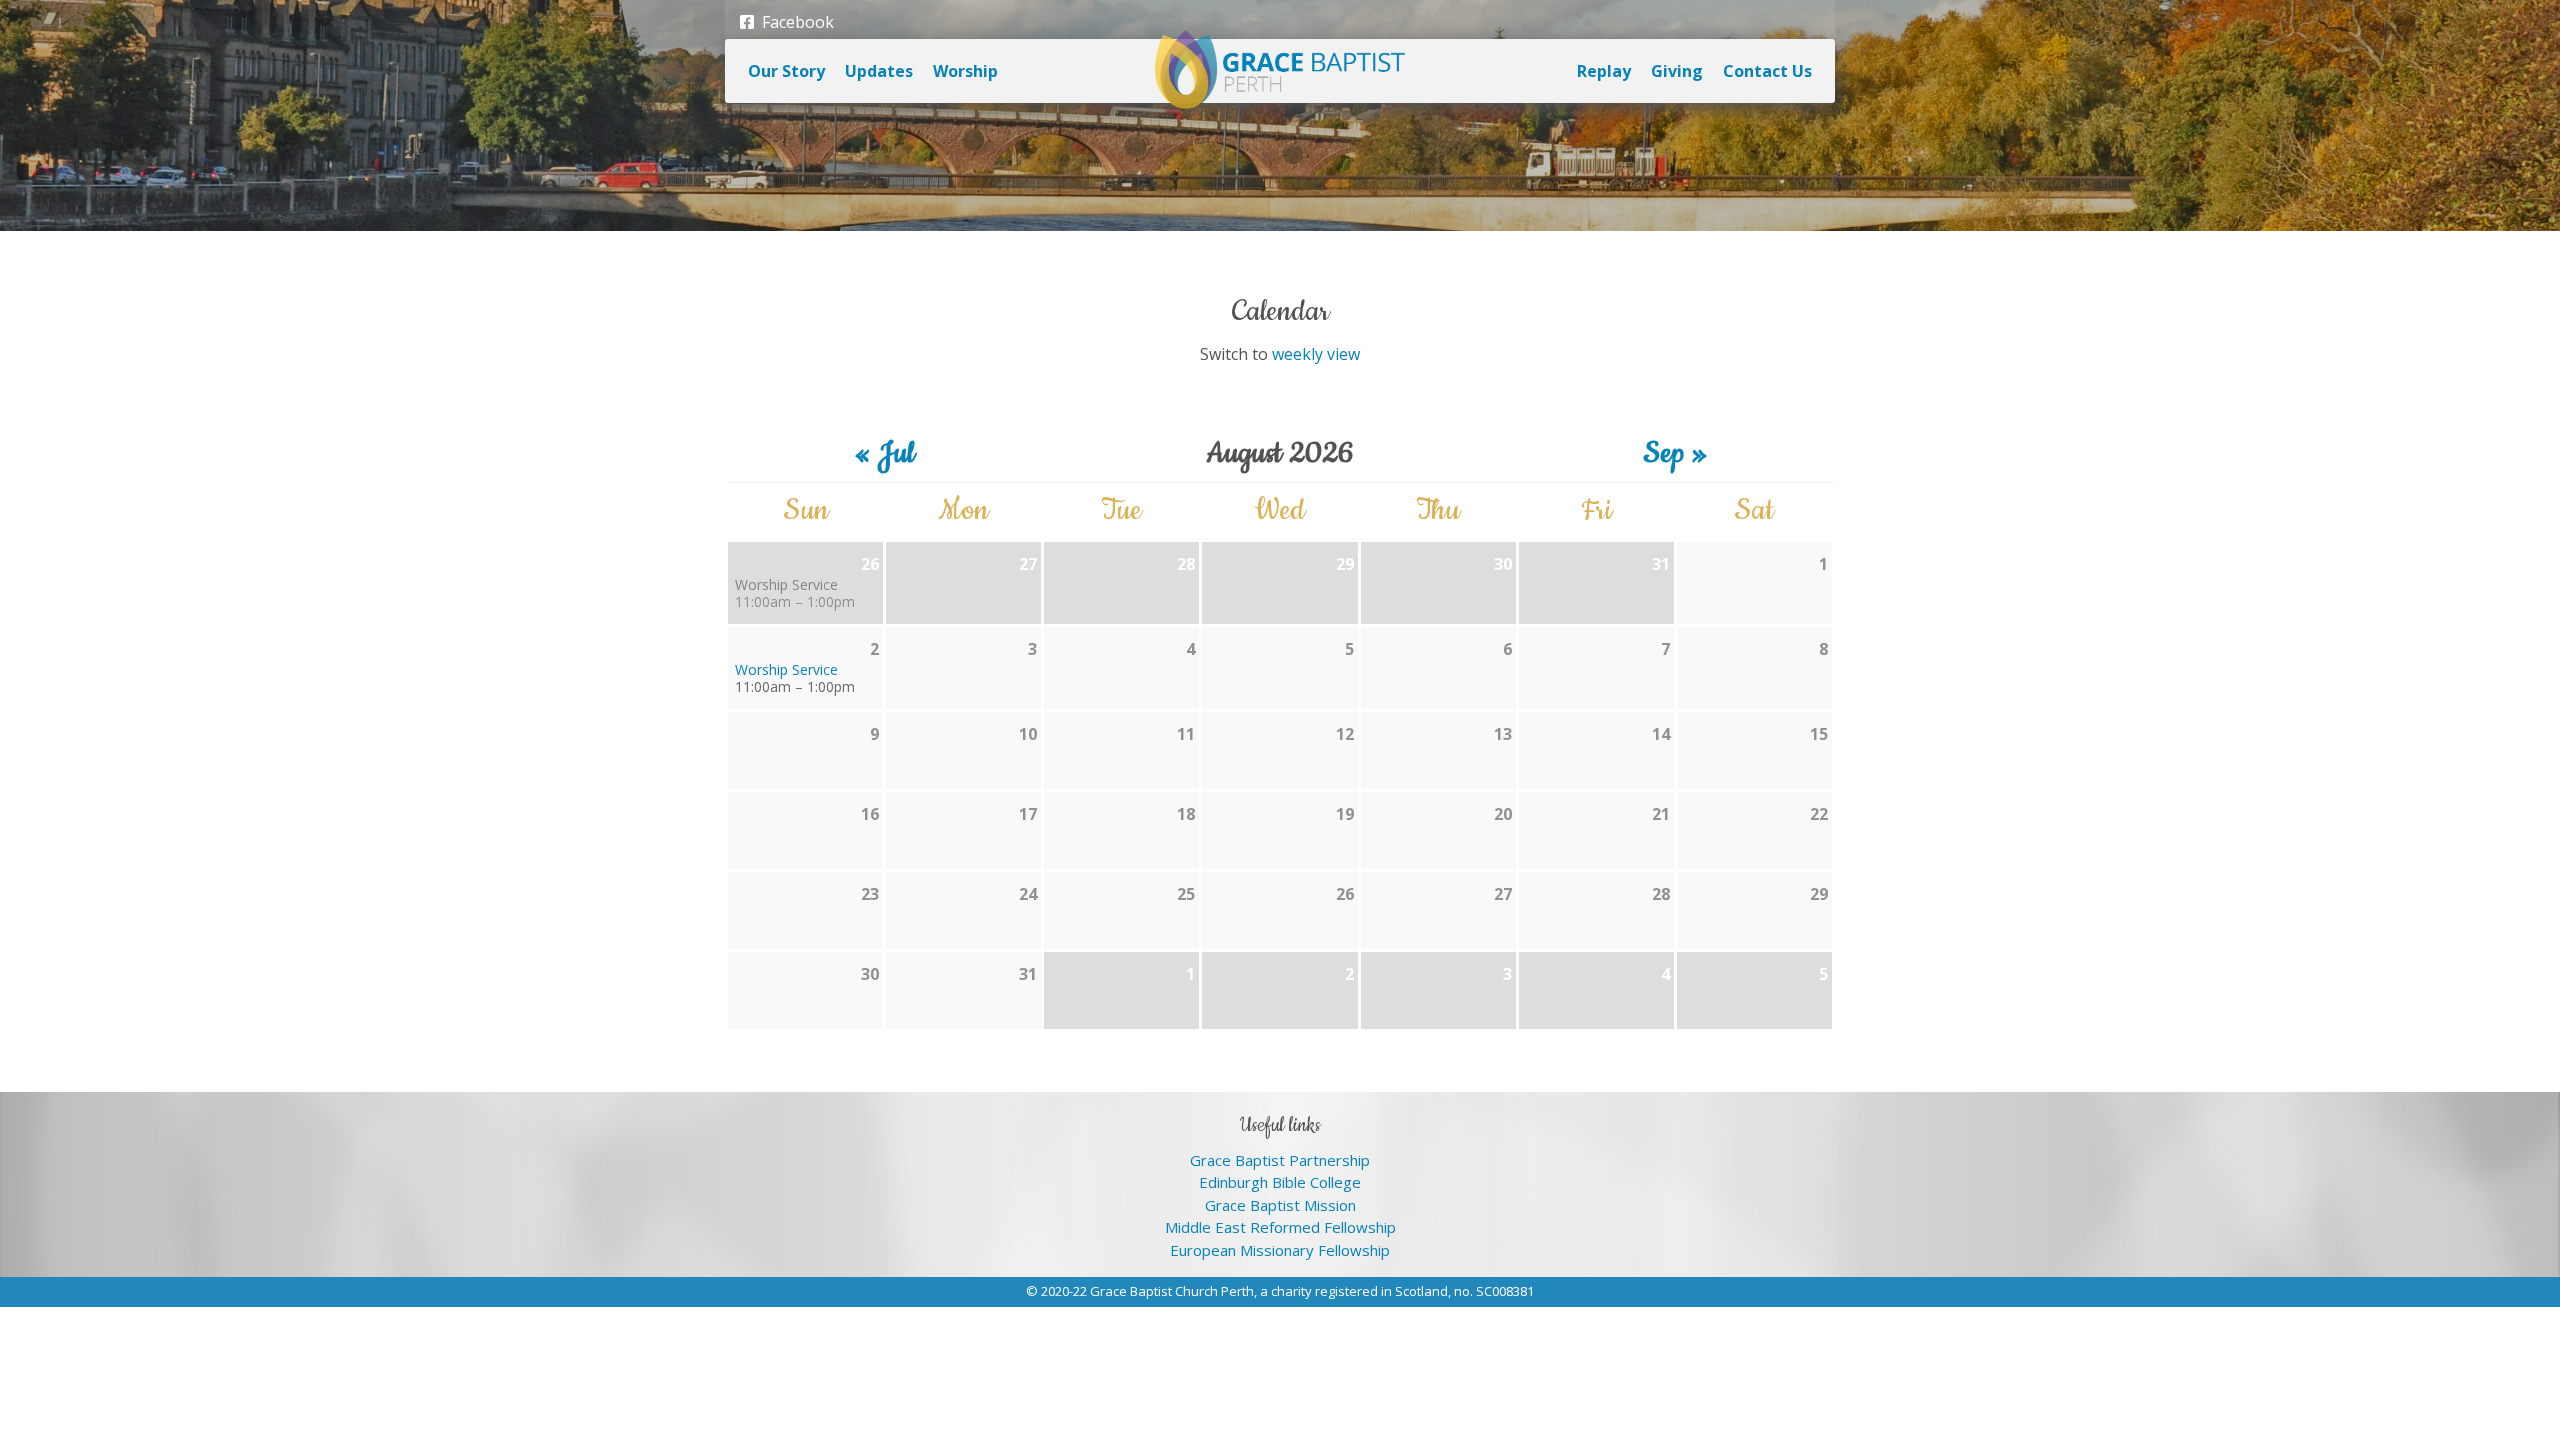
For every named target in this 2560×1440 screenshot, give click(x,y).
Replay (1604, 71)
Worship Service (786, 584)
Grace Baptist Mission (1280, 1205)
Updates (879, 71)
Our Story (786, 71)
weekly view (1316, 354)
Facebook (794, 22)
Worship (965, 71)
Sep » (1675, 454)
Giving (1677, 71)
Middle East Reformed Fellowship (1280, 1227)
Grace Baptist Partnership (1280, 1160)
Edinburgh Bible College (1280, 1182)
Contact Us (1767, 71)
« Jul (884, 454)
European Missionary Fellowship (1280, 1250)
